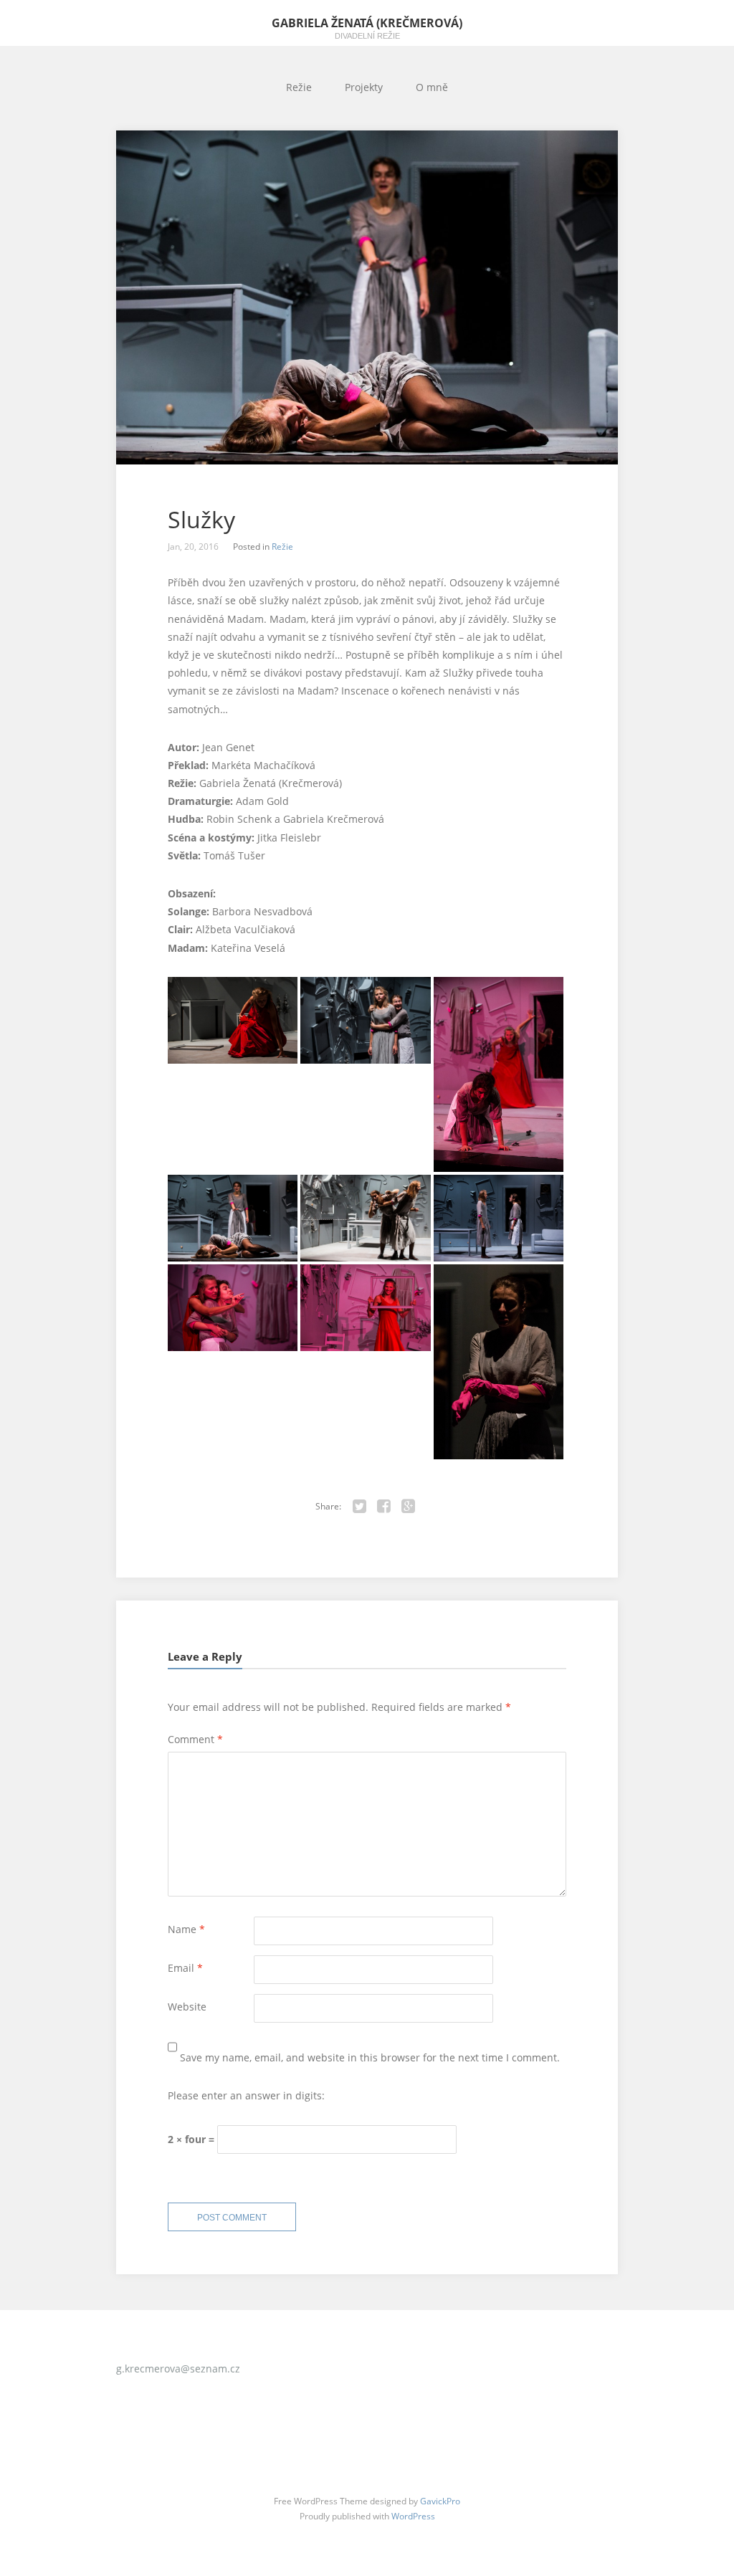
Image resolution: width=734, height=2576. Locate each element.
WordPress (413, 2516)
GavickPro (440, 2501)
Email (185, 1968)
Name (186, 1929)
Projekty (364, 87)
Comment (195, 1739)
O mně (432, 87)
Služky (201, 520)
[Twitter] (360, 1507)
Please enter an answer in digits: (246, 2095)
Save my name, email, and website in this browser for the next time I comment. (370, 2057)
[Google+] (409, 1507)
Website (187, 2007)
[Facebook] (384, 1507)
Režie (299, 87)
